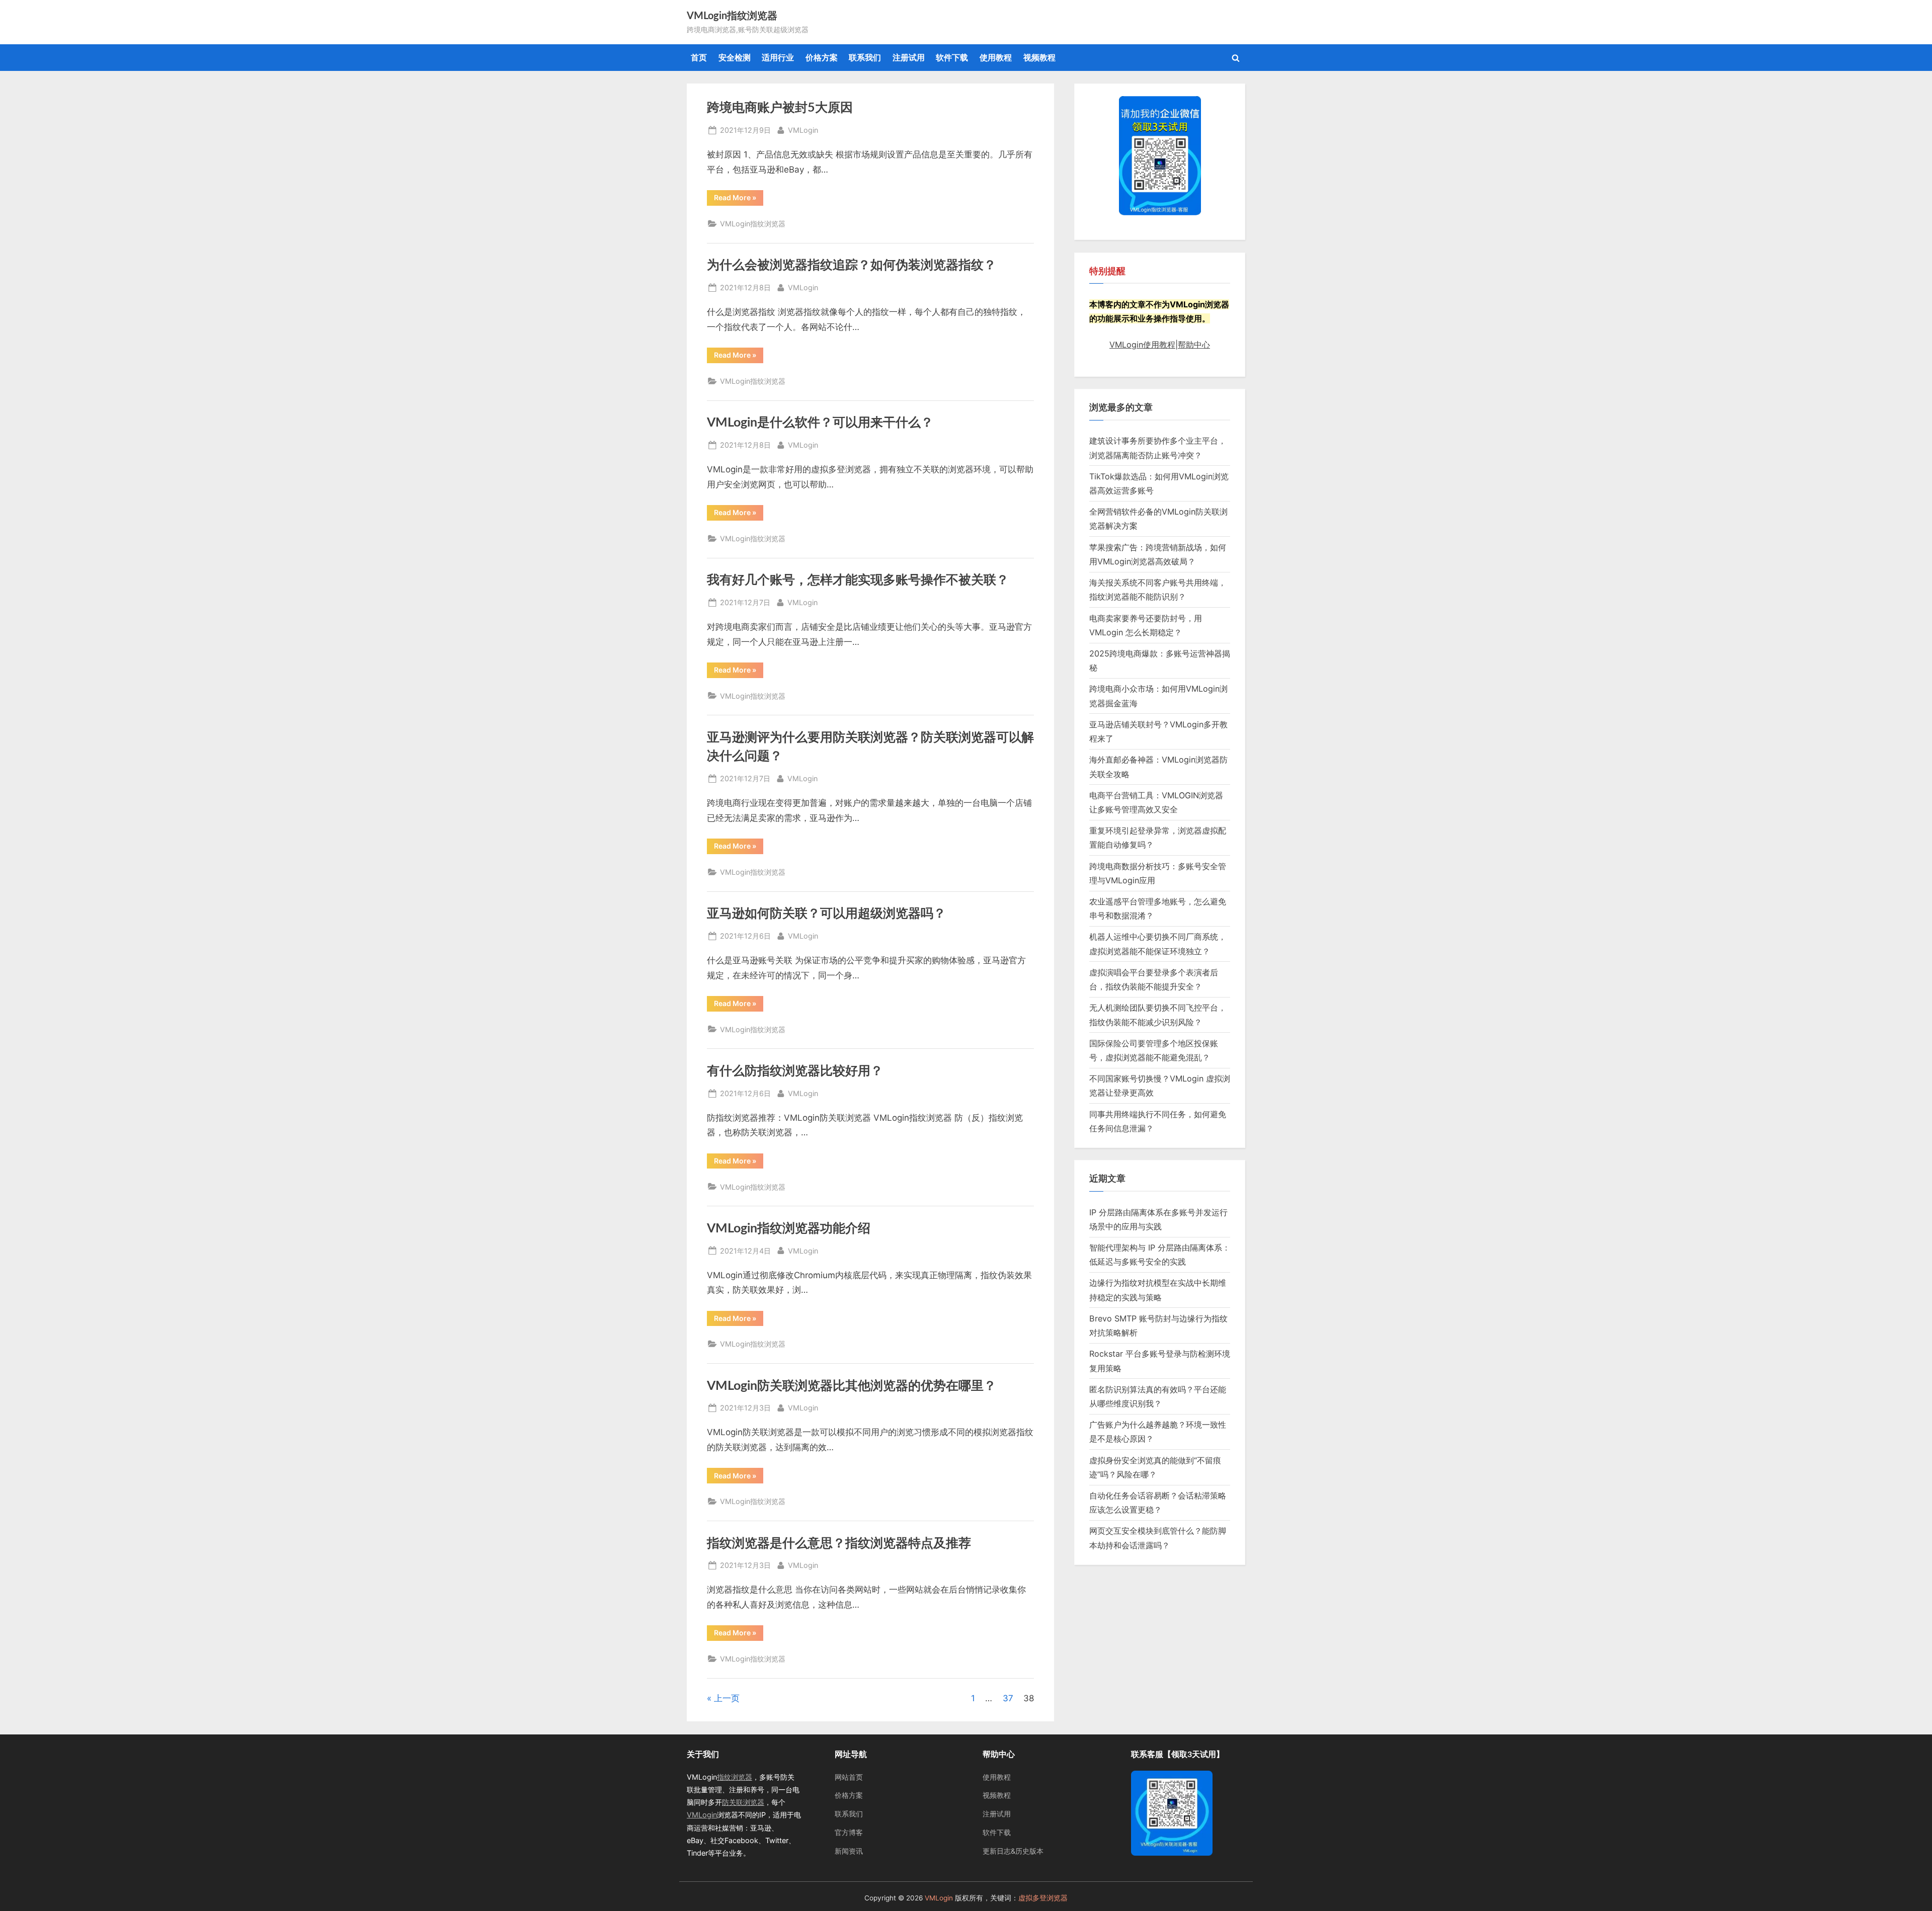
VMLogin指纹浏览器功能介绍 (789, 1229)
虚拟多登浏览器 (1043, 1898)
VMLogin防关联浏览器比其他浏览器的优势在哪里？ (852, 1386)
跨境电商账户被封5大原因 (780, 108)
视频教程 (1039, 57)
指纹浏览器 (735, 1777)
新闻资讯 (849, 1851)
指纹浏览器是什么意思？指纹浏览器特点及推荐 (839, 1544)
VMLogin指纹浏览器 (732, 16)
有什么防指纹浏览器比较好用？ (795, 1071)
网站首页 (849, 1777)
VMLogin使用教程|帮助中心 (1160, 345)
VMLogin (803, 130)
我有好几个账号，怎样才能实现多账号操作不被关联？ (858, 580)
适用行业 (778, 57)
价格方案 (822, 57)
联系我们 (865, 57)
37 (1008, 1698)
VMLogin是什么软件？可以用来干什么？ (820, 423)
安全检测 (735, 57)
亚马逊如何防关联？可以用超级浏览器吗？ (826, 914)
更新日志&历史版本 (1013, 1851)
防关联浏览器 (743, 1802)
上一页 (727, 1698)
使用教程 (996, 57)
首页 (699, 57)
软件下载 (952, 57)
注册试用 (909, 57)
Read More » (737, 199)
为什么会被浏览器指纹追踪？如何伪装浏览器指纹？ (852, 265)
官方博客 (849, 1832)
